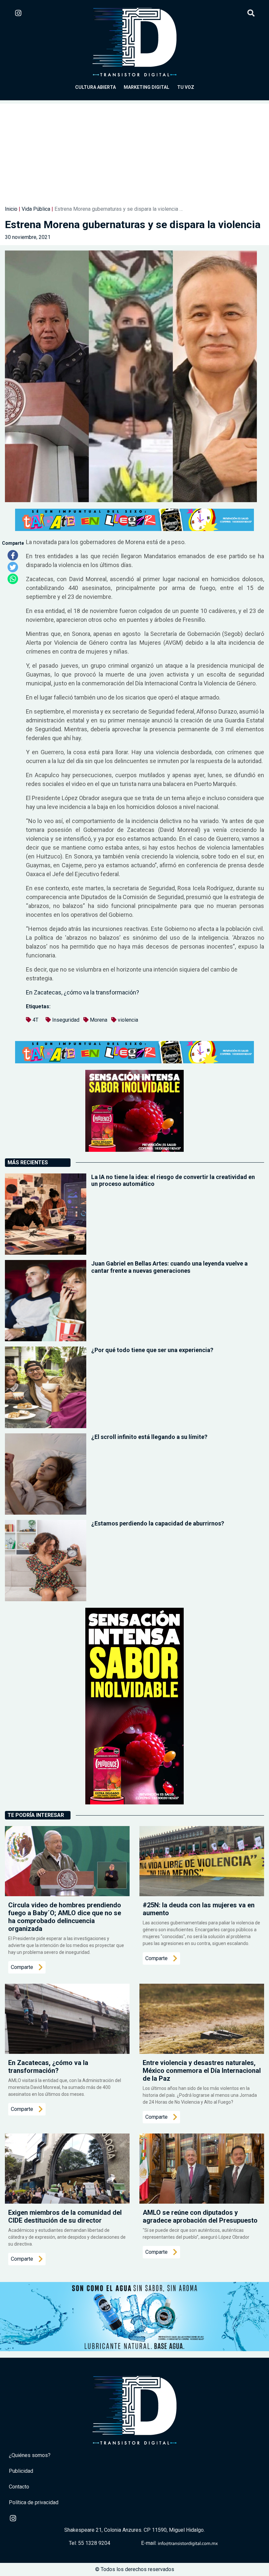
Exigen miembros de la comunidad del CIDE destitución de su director (65, 2216)
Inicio (11, 209)
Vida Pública (36, 209)
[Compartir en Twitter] (13, 567)
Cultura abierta (95, 87)
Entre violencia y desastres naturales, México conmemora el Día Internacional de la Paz (202, 2071)
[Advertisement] (134, 149)
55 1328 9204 (94, 2543)
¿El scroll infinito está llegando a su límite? (149, 1437)
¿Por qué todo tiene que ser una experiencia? (152, 1350)
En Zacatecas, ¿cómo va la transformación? (83, 992)
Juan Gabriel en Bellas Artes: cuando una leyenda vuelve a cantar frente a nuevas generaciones (169, 1267)
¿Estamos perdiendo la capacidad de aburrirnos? (158, 1523)
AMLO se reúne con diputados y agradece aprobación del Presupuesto (200, 2216)
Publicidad (21, 2471)
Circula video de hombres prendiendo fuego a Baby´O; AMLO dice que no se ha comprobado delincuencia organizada (65, 1917)
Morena (99, 1020)
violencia (128, 1020)
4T (35, 1020)
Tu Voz (186, 87)
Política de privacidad (34, 2502)
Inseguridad (66, 1020)
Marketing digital (146, 87)
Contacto (19, 2487)
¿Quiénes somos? (30, 2455)
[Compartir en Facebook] (13, 555)
